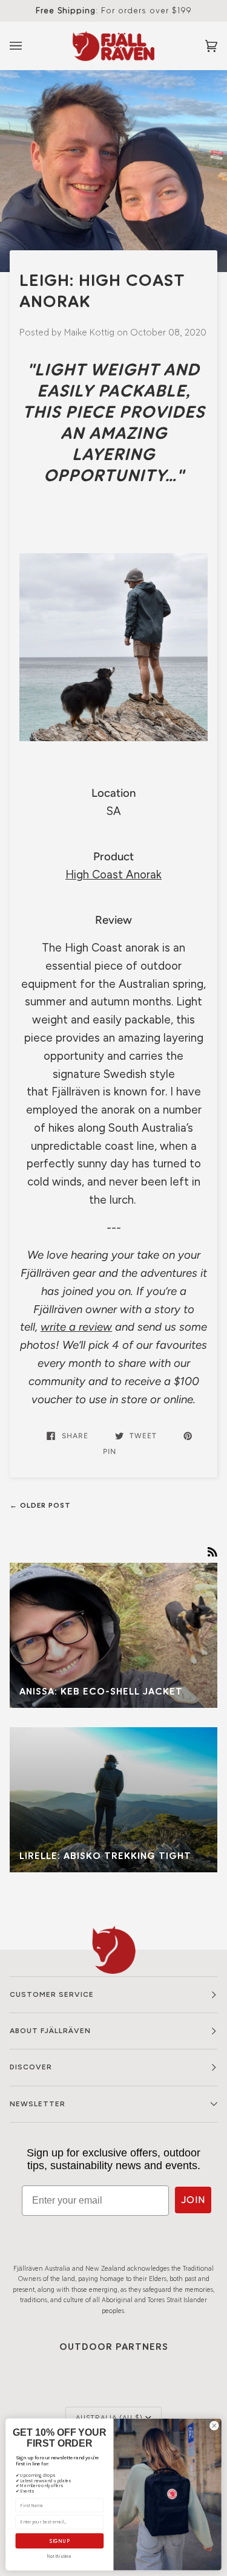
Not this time (59, 2556)
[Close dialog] (214, 2425)
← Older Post (40, 1505)
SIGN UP (60, 2541)
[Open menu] (28, 46)
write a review (76, 1327)
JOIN (193, 2200)
